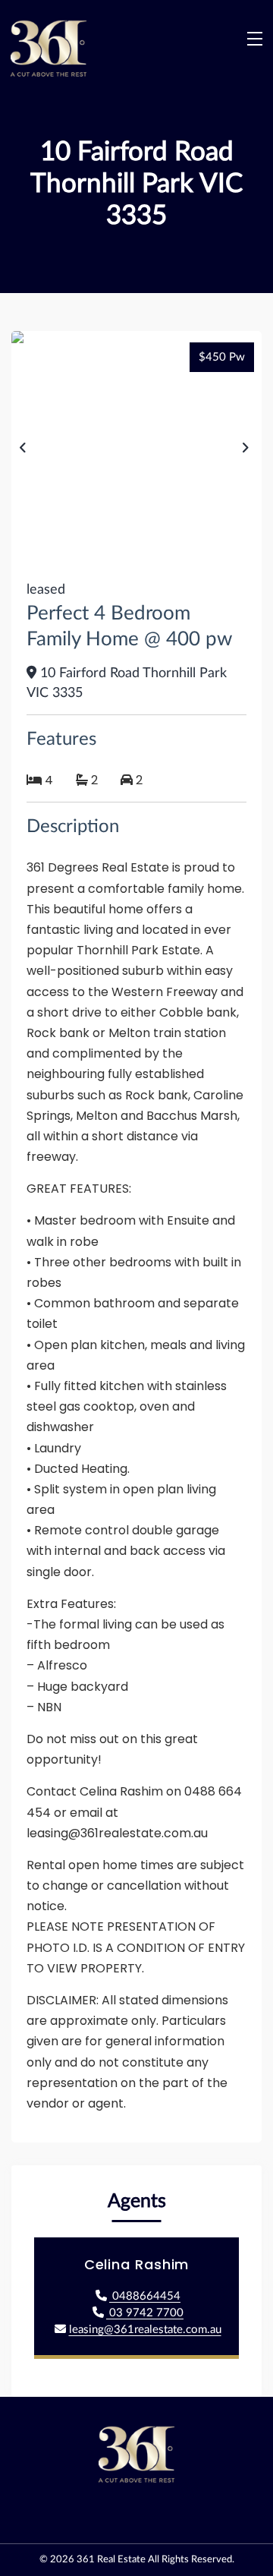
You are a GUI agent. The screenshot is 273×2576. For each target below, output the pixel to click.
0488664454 (145, 2296)
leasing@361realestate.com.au (145, 2330)
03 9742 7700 (145, 2313)
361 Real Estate (111, 2560)
